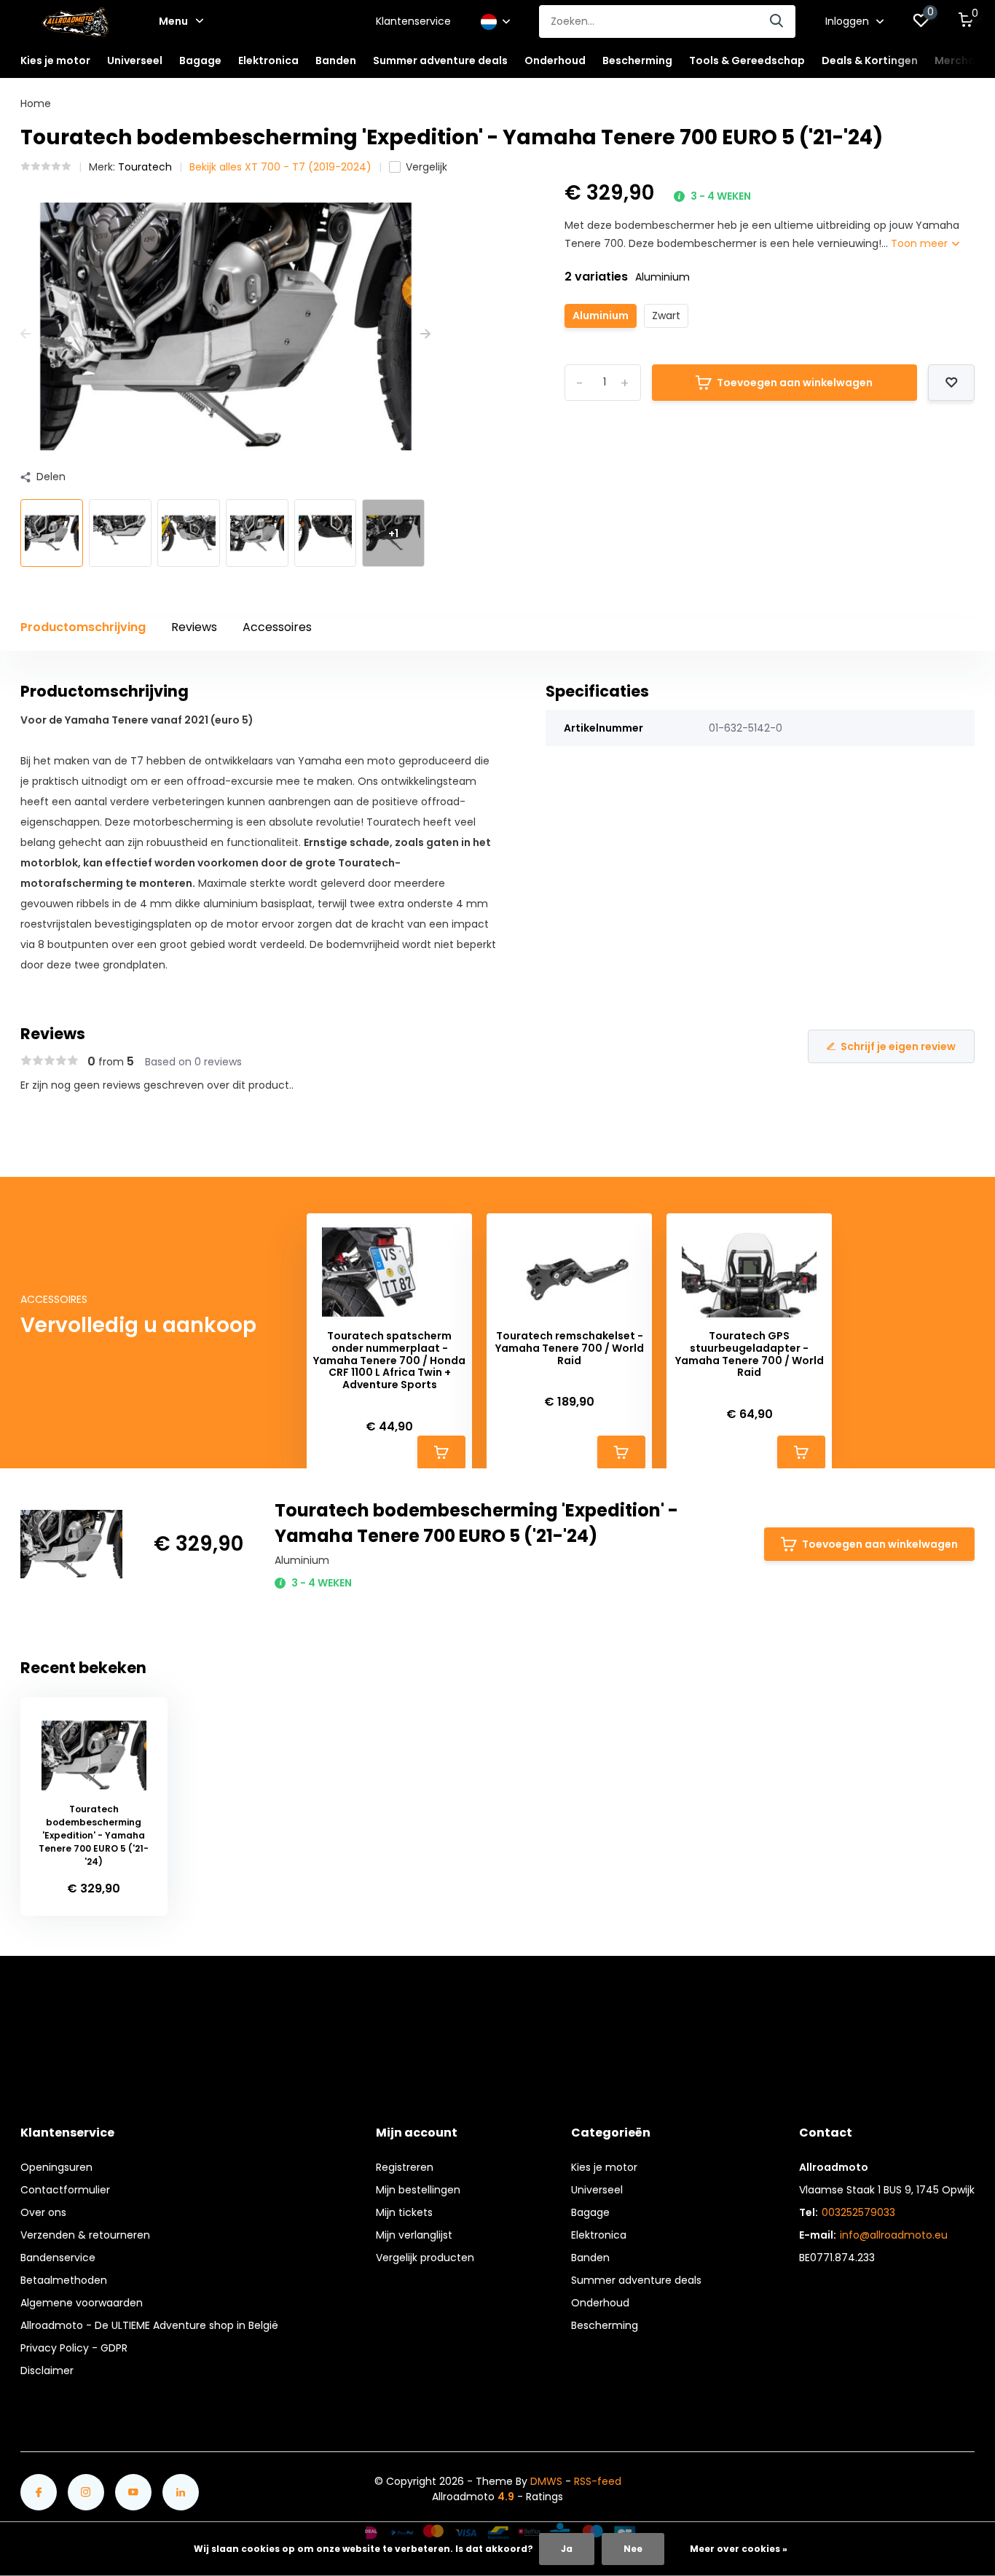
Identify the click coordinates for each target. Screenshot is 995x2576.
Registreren (405, 2167)
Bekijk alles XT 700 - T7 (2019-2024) (280, 167)
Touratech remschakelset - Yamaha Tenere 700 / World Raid (570, 1348)
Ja (567, 2549)
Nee (633, 2549)
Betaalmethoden (64, 2280)
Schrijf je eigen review (898, 1046)
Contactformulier (65, 2190)
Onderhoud (600, 2303)
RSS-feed (598, 2481)
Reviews (194, 627)
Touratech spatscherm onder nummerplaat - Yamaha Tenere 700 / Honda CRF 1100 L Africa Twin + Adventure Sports (389, 1361)
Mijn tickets (404, 2212)
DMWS (546, 2481)
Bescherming (605, 2325)
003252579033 (858, 2212)
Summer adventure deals (440, 60)
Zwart (666, 316)
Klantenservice (413, 21)
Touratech (145, 167)
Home (36, 103)
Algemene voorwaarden (82, 2303)
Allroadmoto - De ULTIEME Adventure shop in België (149, 2325)
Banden (590, 2258)
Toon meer (921, 243)
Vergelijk (426, 167)
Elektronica (599, 2235)
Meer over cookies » (739, 2549)
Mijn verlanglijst (414, 2235)
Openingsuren (56, 2167)
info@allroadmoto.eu (894, 2235)
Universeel (597, 2190)
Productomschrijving (83, 627)
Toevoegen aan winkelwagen (795, 383)
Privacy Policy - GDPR (74, 2348)
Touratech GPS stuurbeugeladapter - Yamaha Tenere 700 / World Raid (750, 1354)
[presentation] (25, 334)
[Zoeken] (777, 21)
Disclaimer (47, 2371)
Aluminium (601, 316)
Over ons (43, 2212)
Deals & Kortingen (870, 60)
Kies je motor (604, 2167)
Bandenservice (58, 2258)
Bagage (590, 2212)
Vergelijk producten (425, 2258)
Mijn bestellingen (418, 2190)
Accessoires (277, 627)
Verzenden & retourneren (85, 2235)
